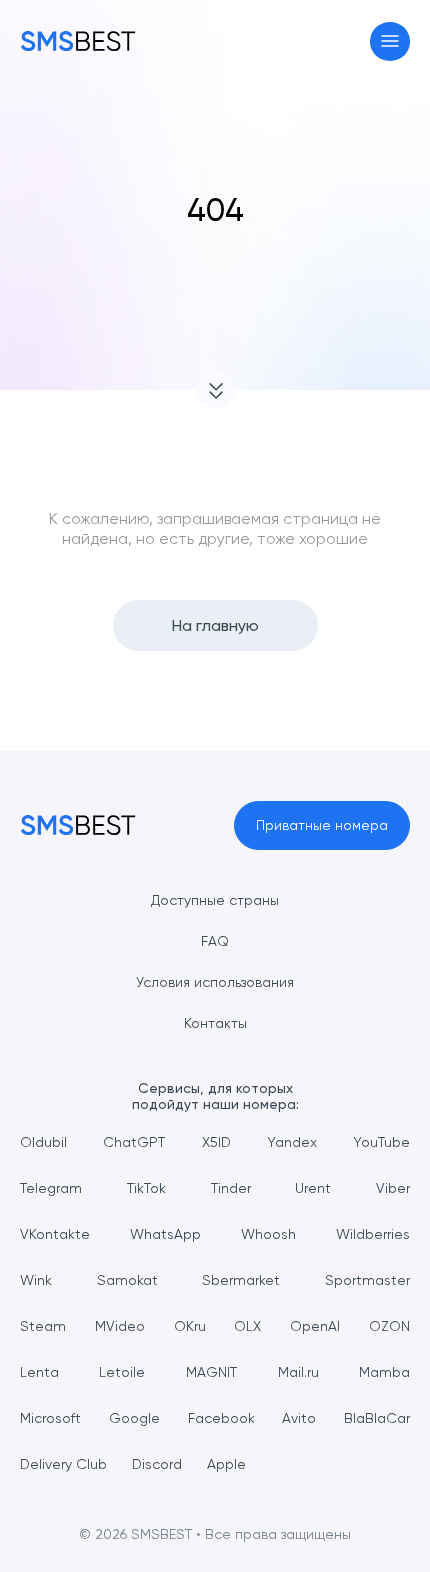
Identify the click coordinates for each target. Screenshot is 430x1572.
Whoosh (268, 1234)
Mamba (384, 1372)
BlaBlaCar (377, 1418)
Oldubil (43, 1142)
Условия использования (215, 982)
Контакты (215, 1023)
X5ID (216, 1142)
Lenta (39, 1372)
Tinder (231, 1188)
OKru (190, 1326)
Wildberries (373, 1234)
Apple (226, 1464)
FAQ (215, 941)
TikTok (146, 1188)
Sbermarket (241, 1280)
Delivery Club (63, 1464)
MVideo (120, 1326)
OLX (247, 1326)
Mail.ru (298, 1372)
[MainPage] (78, 41)
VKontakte (55, 1234)
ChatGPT (134, 1142)
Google (134, 1418)
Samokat (127, 1280)
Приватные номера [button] (322, 825)
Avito (299, 1418)
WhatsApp (165, 1234)
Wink (36, 1280)
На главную (215, 625)
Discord (157, 1464)
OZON (389, 1326)
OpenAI (315, 1326)
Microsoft (50, 1418)
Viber (393, 1188)
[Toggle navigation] (390, 41)
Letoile (122, 1372)
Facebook (221, 1418)
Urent (313, 1188)
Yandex (292, 1142)
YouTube (381, 1142)
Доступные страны (215, 900)
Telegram (51, 1188)
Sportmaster (367, 1280)
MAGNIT (211, 1372)
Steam (43, 1326)
